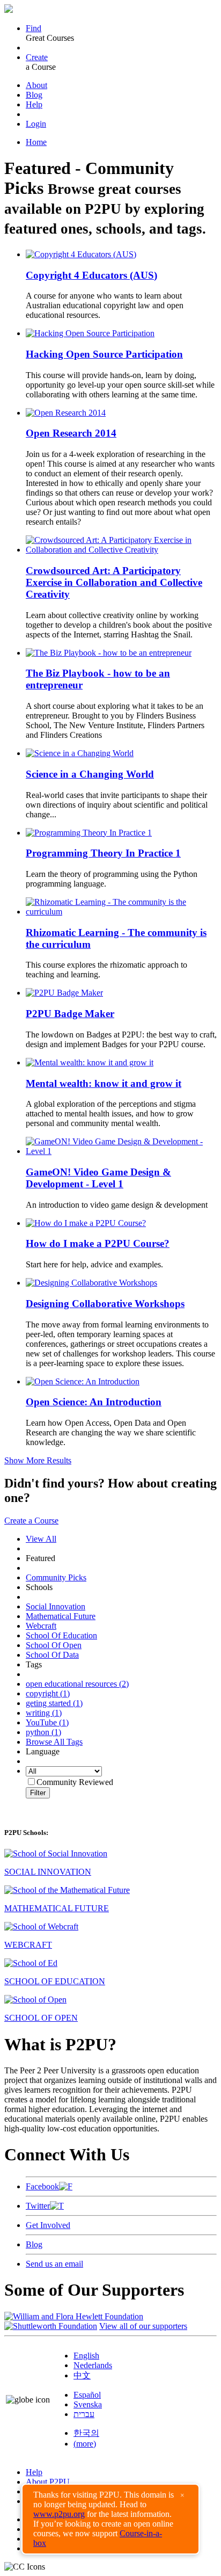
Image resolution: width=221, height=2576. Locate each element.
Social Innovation (56, 1606)
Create (37, 57)
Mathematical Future (61, 1616)
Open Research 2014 (71, 433)
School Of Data (52, 1655)
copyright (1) (48, 1693)
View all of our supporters (143, 2326)
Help (34, 104)
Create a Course (31, 1521)
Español (87, 2395)
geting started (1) (54, 1703)
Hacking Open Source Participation (104, 354)
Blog (34, 95)
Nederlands (93, 2365)
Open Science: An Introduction (94, 1402)
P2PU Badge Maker (70, 1014)
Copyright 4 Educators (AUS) (91, 275)
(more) (85, 2444)
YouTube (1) (47, 1722)
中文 (82, 2375)
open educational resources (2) (77, 1684)
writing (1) (44, 1713)
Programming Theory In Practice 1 (103, 853)
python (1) (43, 1732)
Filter (38, 1793)
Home (36, 142)
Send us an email (54, 2264)
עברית (84, 2414)
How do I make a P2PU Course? (98, 1243)
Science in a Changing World (90, 774)
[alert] (110, 2519)
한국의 (86, 2433)
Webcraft (41, 1626)
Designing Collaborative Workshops (105, 1304)
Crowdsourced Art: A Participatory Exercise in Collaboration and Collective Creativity (114, 582)
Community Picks (56, 1577)
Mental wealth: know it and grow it (104, 1083)
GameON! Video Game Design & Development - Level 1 (98, 1178)
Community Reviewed (75, 1782)
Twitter (38, 2206)
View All (41, 1539)
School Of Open (54, 1645)
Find (34, 28)
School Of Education (61, 1635)
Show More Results (38, 1460)
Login (36, 124)
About (36, 85)
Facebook (42, 2186)
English (86, 2356)
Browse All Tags (54, 1742)
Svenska (88, 2404)
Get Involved (48, 2225)
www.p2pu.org (59, 2514)
